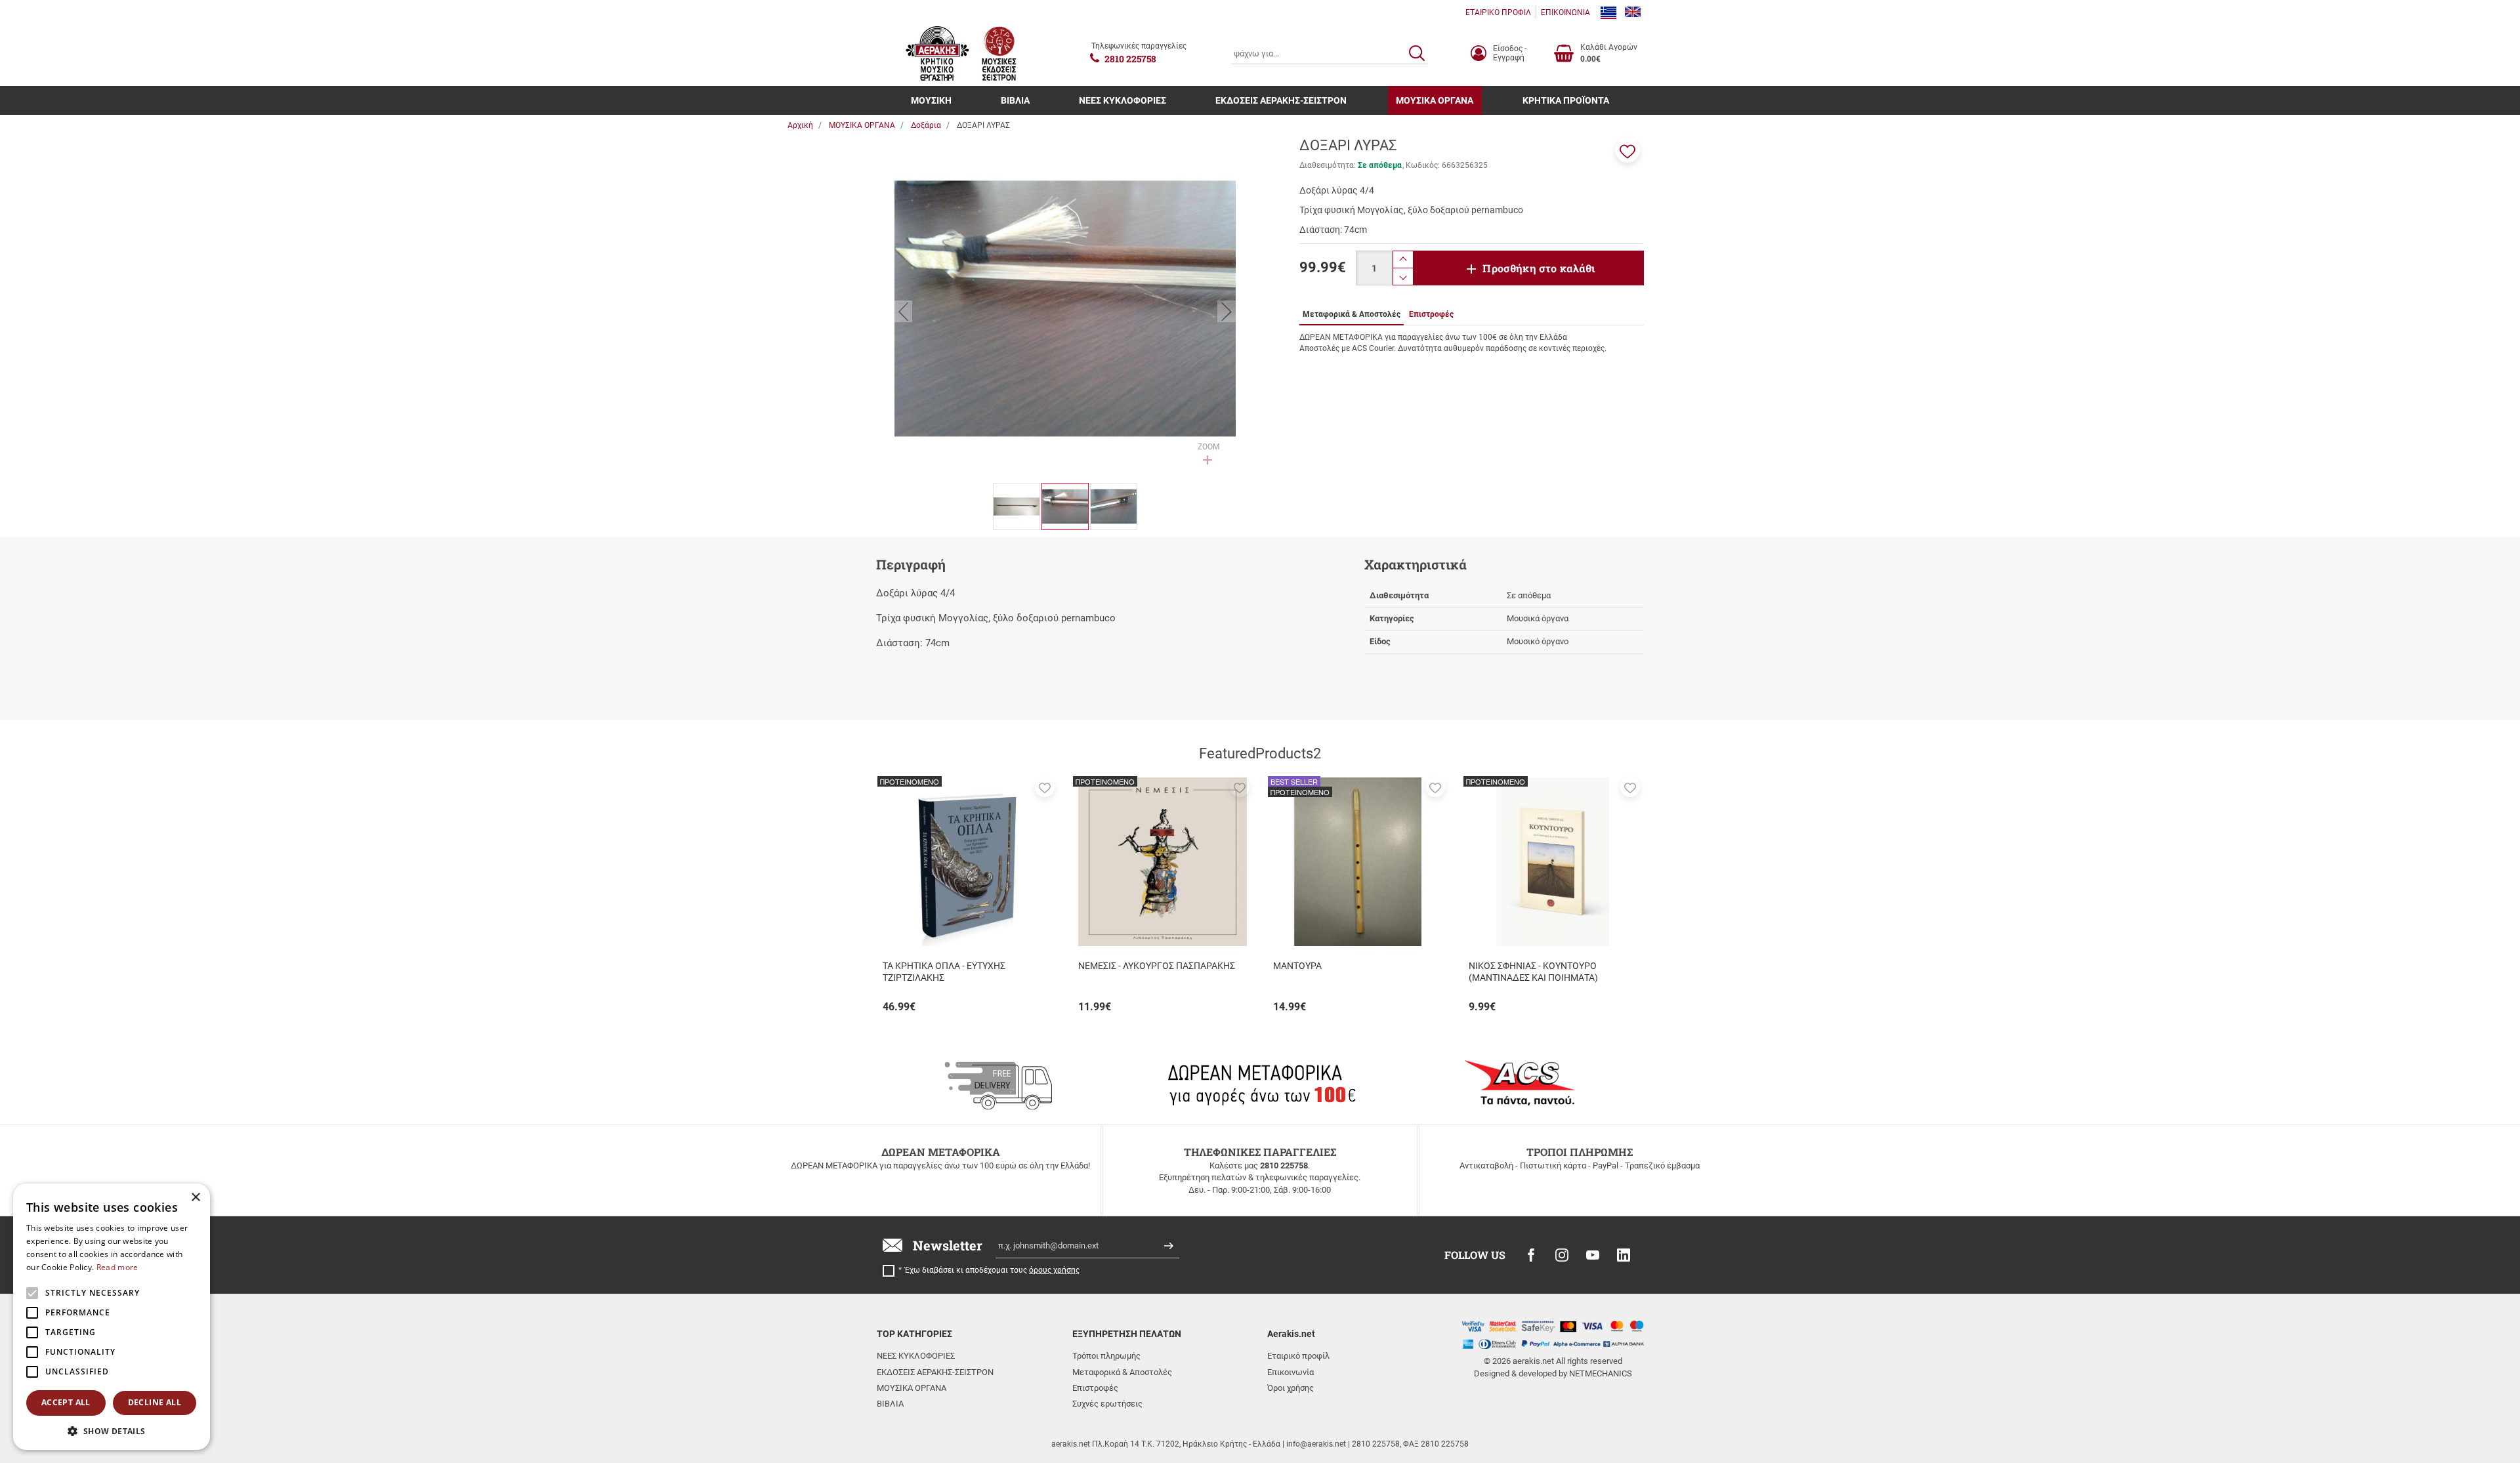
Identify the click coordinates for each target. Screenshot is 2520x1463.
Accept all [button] (66, 1402)
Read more (117, 1267)
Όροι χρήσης (1291, 1388)
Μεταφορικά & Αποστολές (1122, 1372)
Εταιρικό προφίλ (1298, 1356)
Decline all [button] (155, 1402)
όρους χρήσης (1054, 1270)
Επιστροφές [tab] (1431, 314)
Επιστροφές (1095, 1388)
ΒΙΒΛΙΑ (1015, 100)
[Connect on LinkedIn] (1624, 1255)
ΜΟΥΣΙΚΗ (931, 100)
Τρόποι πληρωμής (1106, 1356)
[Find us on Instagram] (1562, 1255)
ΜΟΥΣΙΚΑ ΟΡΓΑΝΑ (1435, 100)
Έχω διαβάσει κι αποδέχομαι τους (992, 1270)
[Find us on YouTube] (1593, 1255)
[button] (1627, 150)
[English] (1633, 12)
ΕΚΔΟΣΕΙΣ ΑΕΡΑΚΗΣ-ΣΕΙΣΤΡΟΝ (1281, 100)
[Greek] (1608, 12)
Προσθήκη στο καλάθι (1539, 268)
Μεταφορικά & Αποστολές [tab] (1352, 314)
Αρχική (800, 125)
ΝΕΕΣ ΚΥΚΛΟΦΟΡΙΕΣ (1123, 100)
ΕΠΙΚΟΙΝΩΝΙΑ (1565, 12)
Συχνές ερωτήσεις (1107, 1404)
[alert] (112, 1317)
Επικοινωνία (1291, 1372)
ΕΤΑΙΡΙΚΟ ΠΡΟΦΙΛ (1498, 12)
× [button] (195, 1198)
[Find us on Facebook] (1531, 1255)
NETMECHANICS (1601, 1373)
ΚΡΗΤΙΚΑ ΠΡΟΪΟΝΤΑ (1566, 100)
